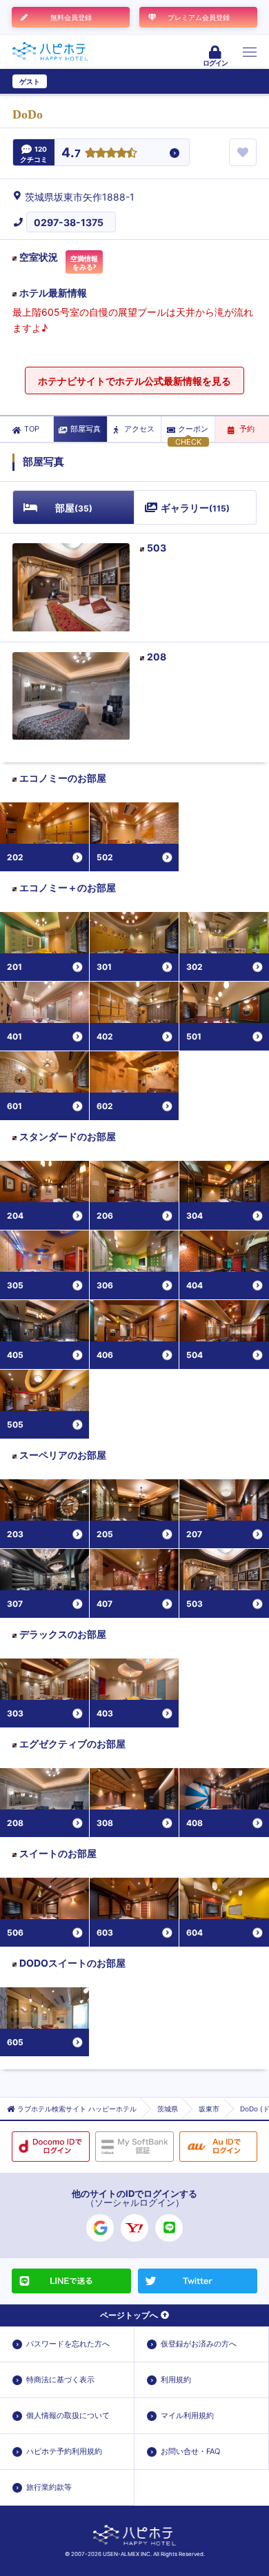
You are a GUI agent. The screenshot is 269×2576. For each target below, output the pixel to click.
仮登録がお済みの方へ (199, 2344)
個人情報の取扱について (68, 2415)
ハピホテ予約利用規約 (64, 2451)
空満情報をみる (84, 263)
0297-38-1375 (69, 222)
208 (157, 657)
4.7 (71, 153)
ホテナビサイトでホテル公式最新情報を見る (134, 381)
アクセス (139, 429)
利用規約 (176, 2380)
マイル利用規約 (187, 2415)
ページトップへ (129, 2315)
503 (157, 548)
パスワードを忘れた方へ (68, 2344)
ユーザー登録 (73, 81)
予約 (247, 429)
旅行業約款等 (49, 2487)
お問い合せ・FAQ (190, 2451)
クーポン (193, 429)
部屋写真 (86, 429)
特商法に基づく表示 (60, 2380)
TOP (32, 429)
